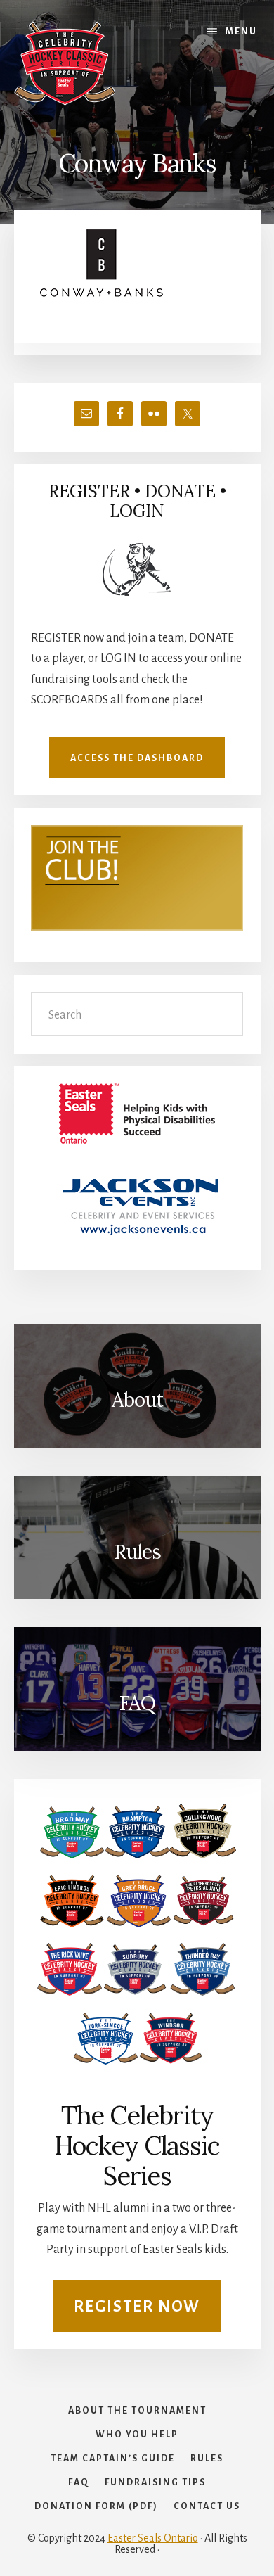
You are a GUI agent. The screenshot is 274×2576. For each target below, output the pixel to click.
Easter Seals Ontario (153, 2538)
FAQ (137, 1703)
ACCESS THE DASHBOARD (137, 758)
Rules (137, 1552)
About (137, 1400)
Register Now (137, 2307)
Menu (241, 32)
